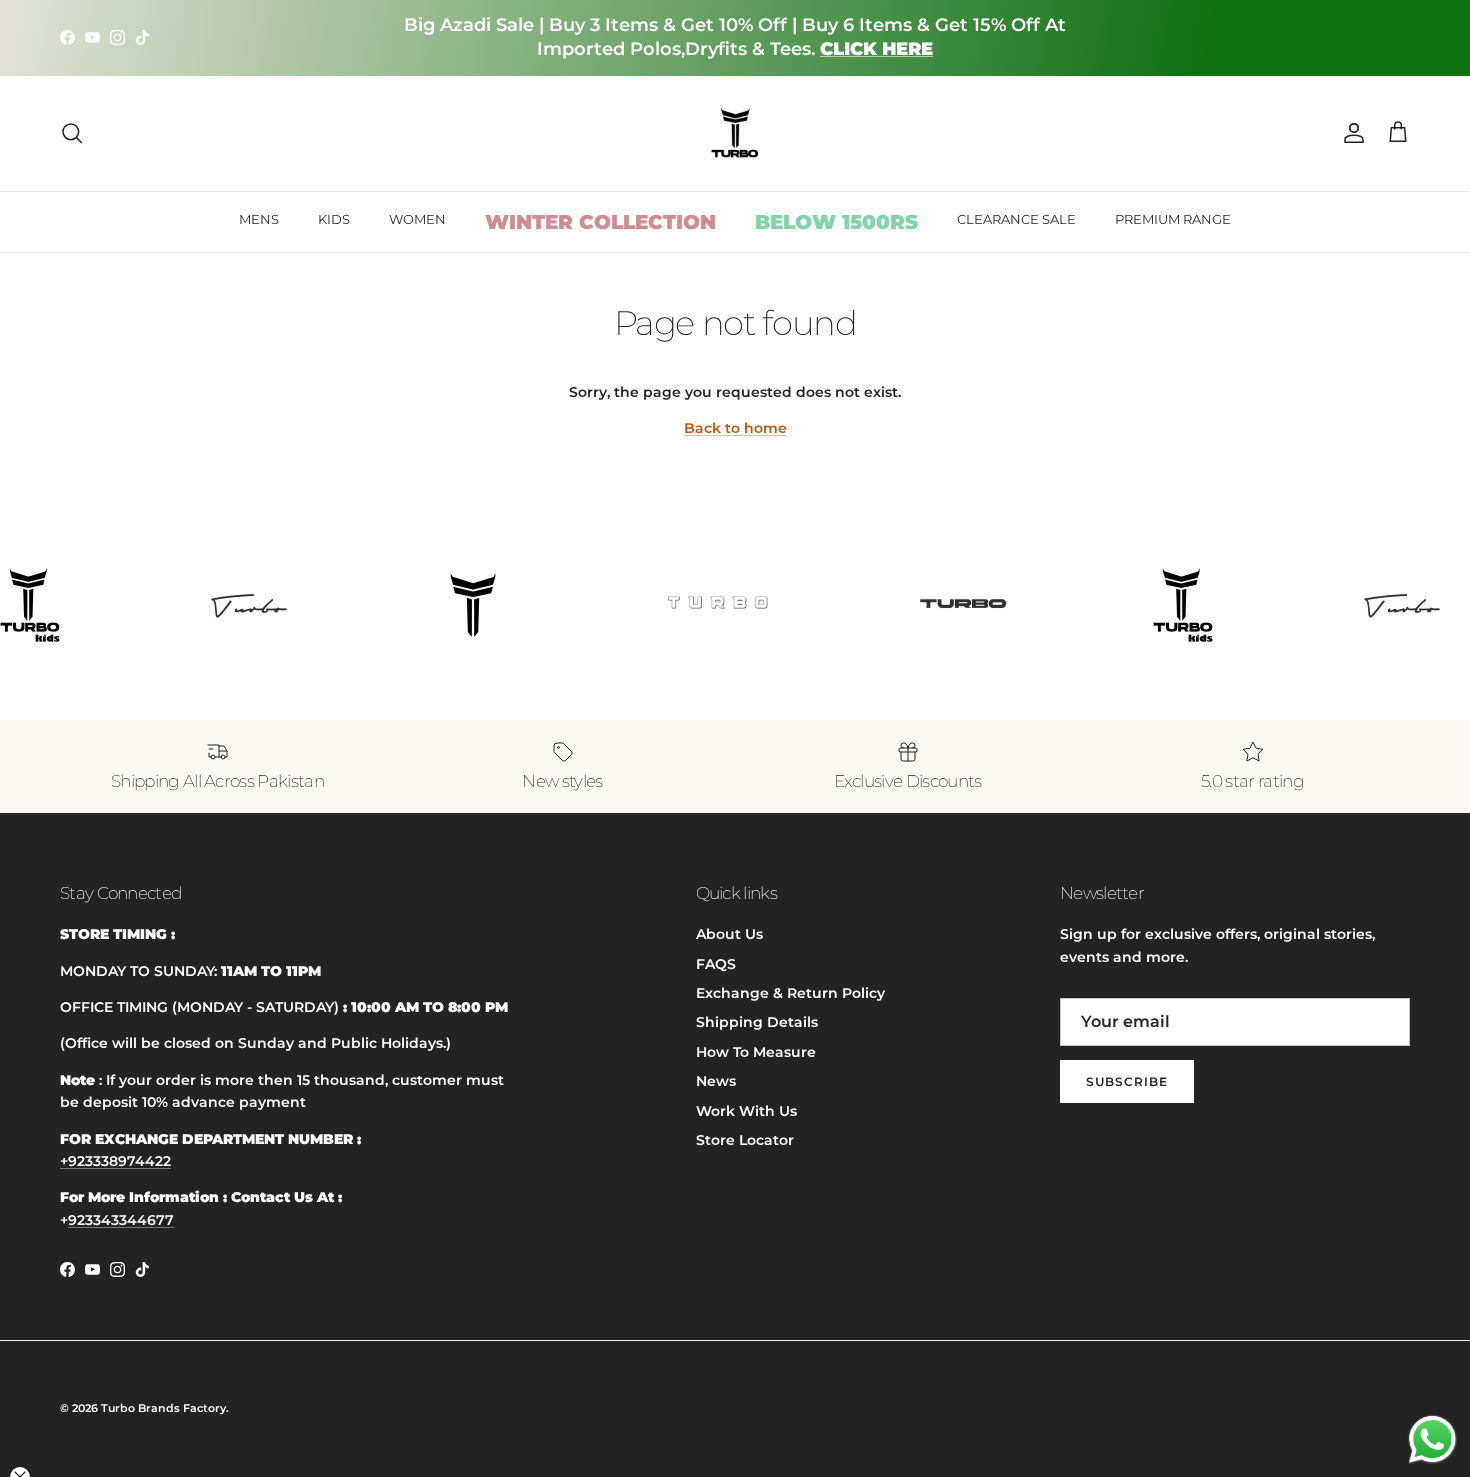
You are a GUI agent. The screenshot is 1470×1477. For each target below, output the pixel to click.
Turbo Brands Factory (163, 1408)
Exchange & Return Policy (790, 993)
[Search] (72, 133)
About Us (729, 934)
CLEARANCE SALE (1016, 219)
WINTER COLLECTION (600, 222)
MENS (259, 219)
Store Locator (745, 1140)
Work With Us (746, 1111)
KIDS (334, 219)
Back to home (735, 428)
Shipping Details (757, 1022)
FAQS (716, 964)
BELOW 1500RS (836, 222)
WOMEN (417, 219)
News (716, 1081)
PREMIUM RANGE (1173, 219)
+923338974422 (115, 1161)
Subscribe (1127, 1081)
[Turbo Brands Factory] (735, 133)
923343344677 (121, 1220)
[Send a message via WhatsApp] (1432, 1439)
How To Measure (756, 1052)
